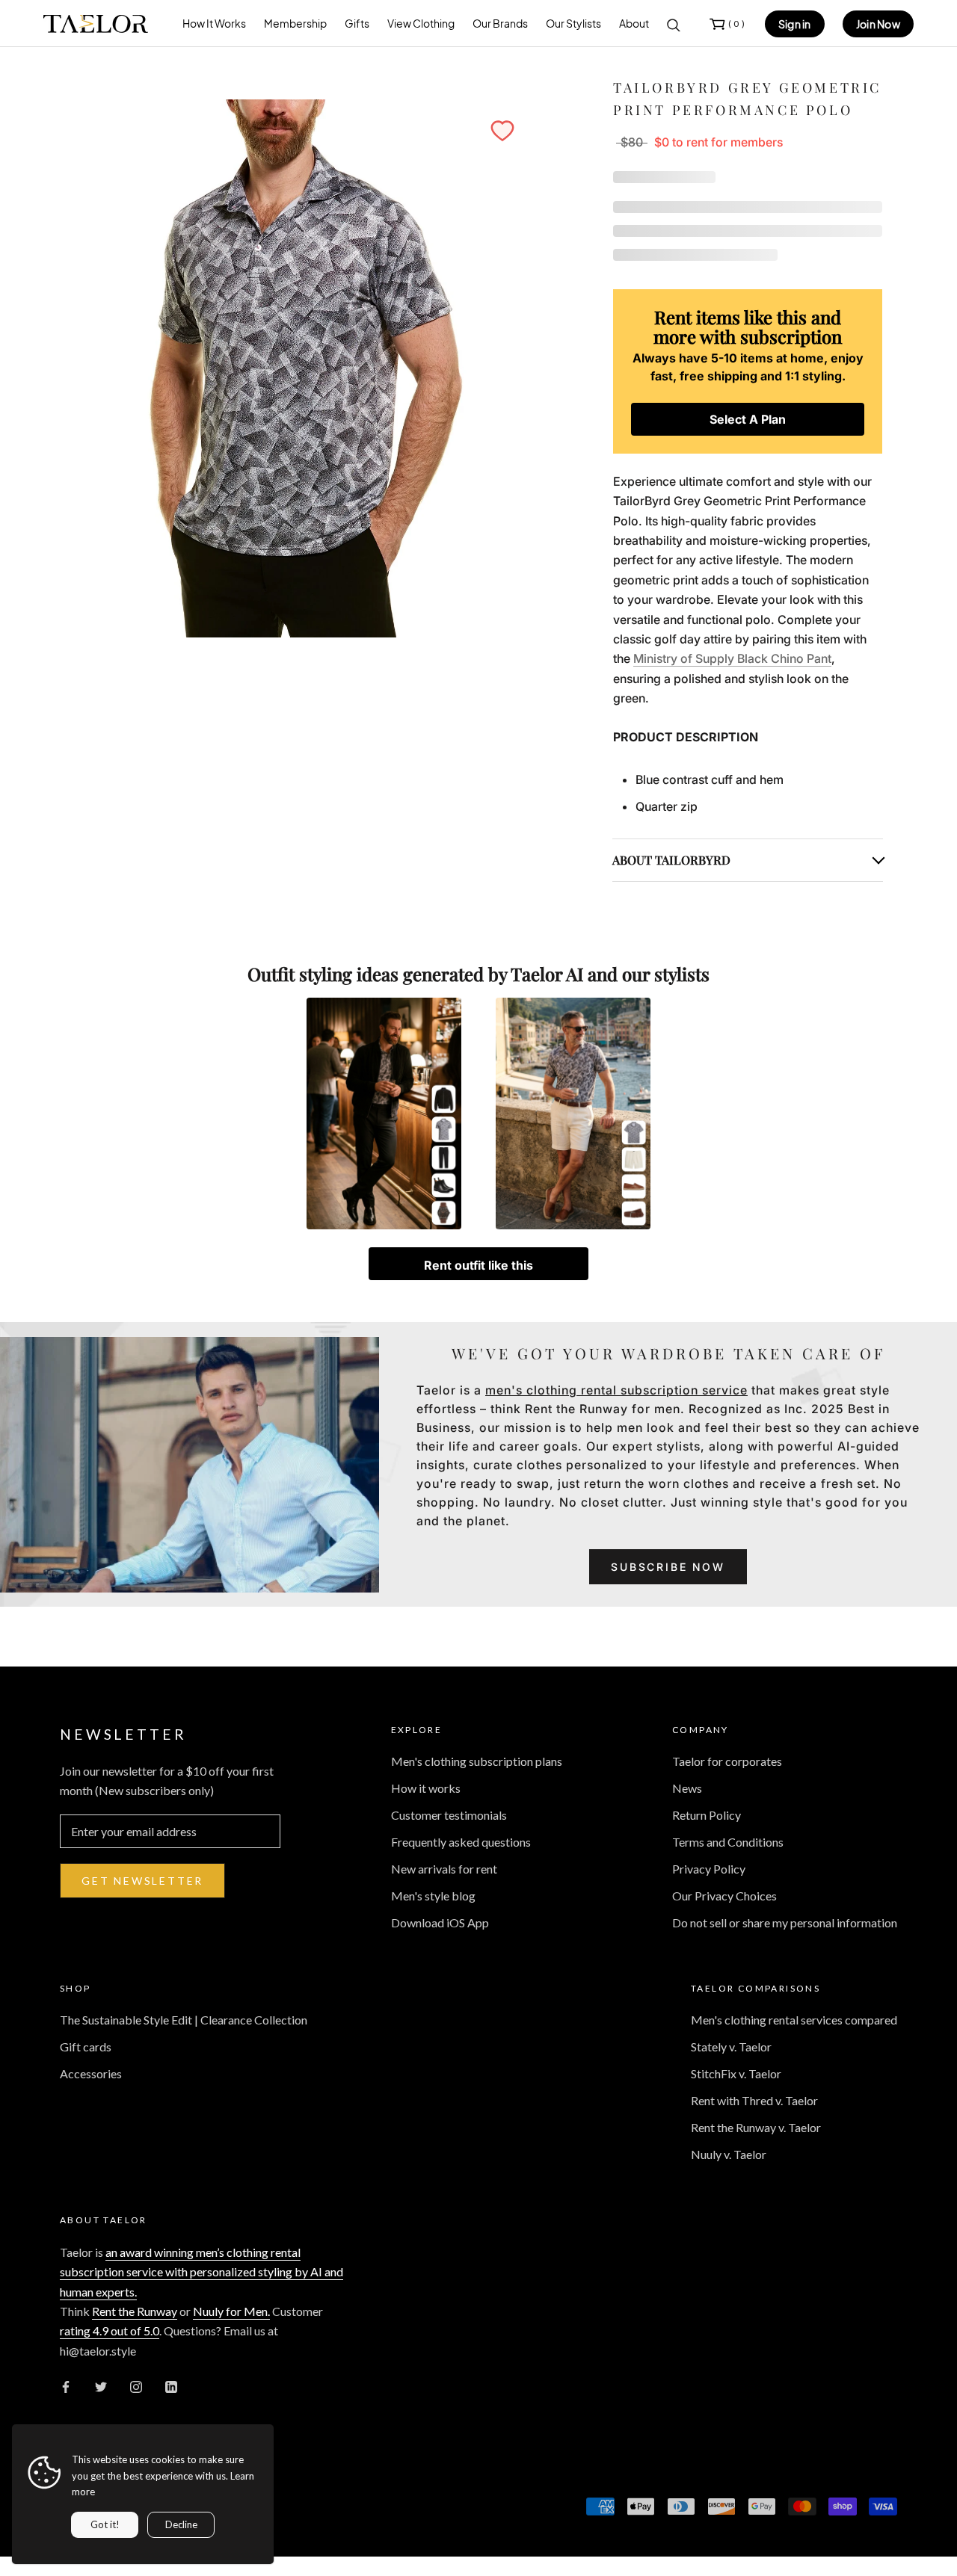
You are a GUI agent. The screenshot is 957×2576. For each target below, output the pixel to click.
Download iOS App (440, 1922)
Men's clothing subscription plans (477, 1761)
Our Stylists (573, 23)
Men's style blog (433, 1896)
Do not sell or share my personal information (785, 1922)
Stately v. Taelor (731, 2047)
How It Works (214, 23)
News (687, 1788)
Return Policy (707, 1815)
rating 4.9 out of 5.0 (110, 2331)
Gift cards (86, 2047)
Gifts (357, 23)
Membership (295, 23)
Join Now (878, 24)
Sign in (795, 24)
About (634, 23)
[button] (502, 131)
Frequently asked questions (461, 1842)
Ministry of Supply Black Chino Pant (732, 658)
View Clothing (421, 23)
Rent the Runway (135, 2311)
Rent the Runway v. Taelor (756, 2127)
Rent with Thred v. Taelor (754, 2100)
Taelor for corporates (727, 1761)
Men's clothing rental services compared (794, 2020)
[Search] (674, 24)
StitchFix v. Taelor (736, 2073)
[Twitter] (101, 2385)
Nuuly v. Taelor (729, 2154)
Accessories (91, 2073)
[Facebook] (66, 2385)
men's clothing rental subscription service (616, 1390)
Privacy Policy (709, 1869)
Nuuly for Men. (231, 2311)
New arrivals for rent (444, 1869)
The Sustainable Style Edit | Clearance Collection (184, 2020)
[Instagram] (136, 2385)
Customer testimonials (449, 1815)
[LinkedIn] (171, 2385)
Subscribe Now (668, 1567)
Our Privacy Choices (724, 1896)
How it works (426, 1788)
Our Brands (500, 23)
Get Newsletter (142, 1881)
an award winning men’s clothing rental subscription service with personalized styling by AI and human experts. (201, 2272)
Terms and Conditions (728, 1842)
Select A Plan (748, 419)
